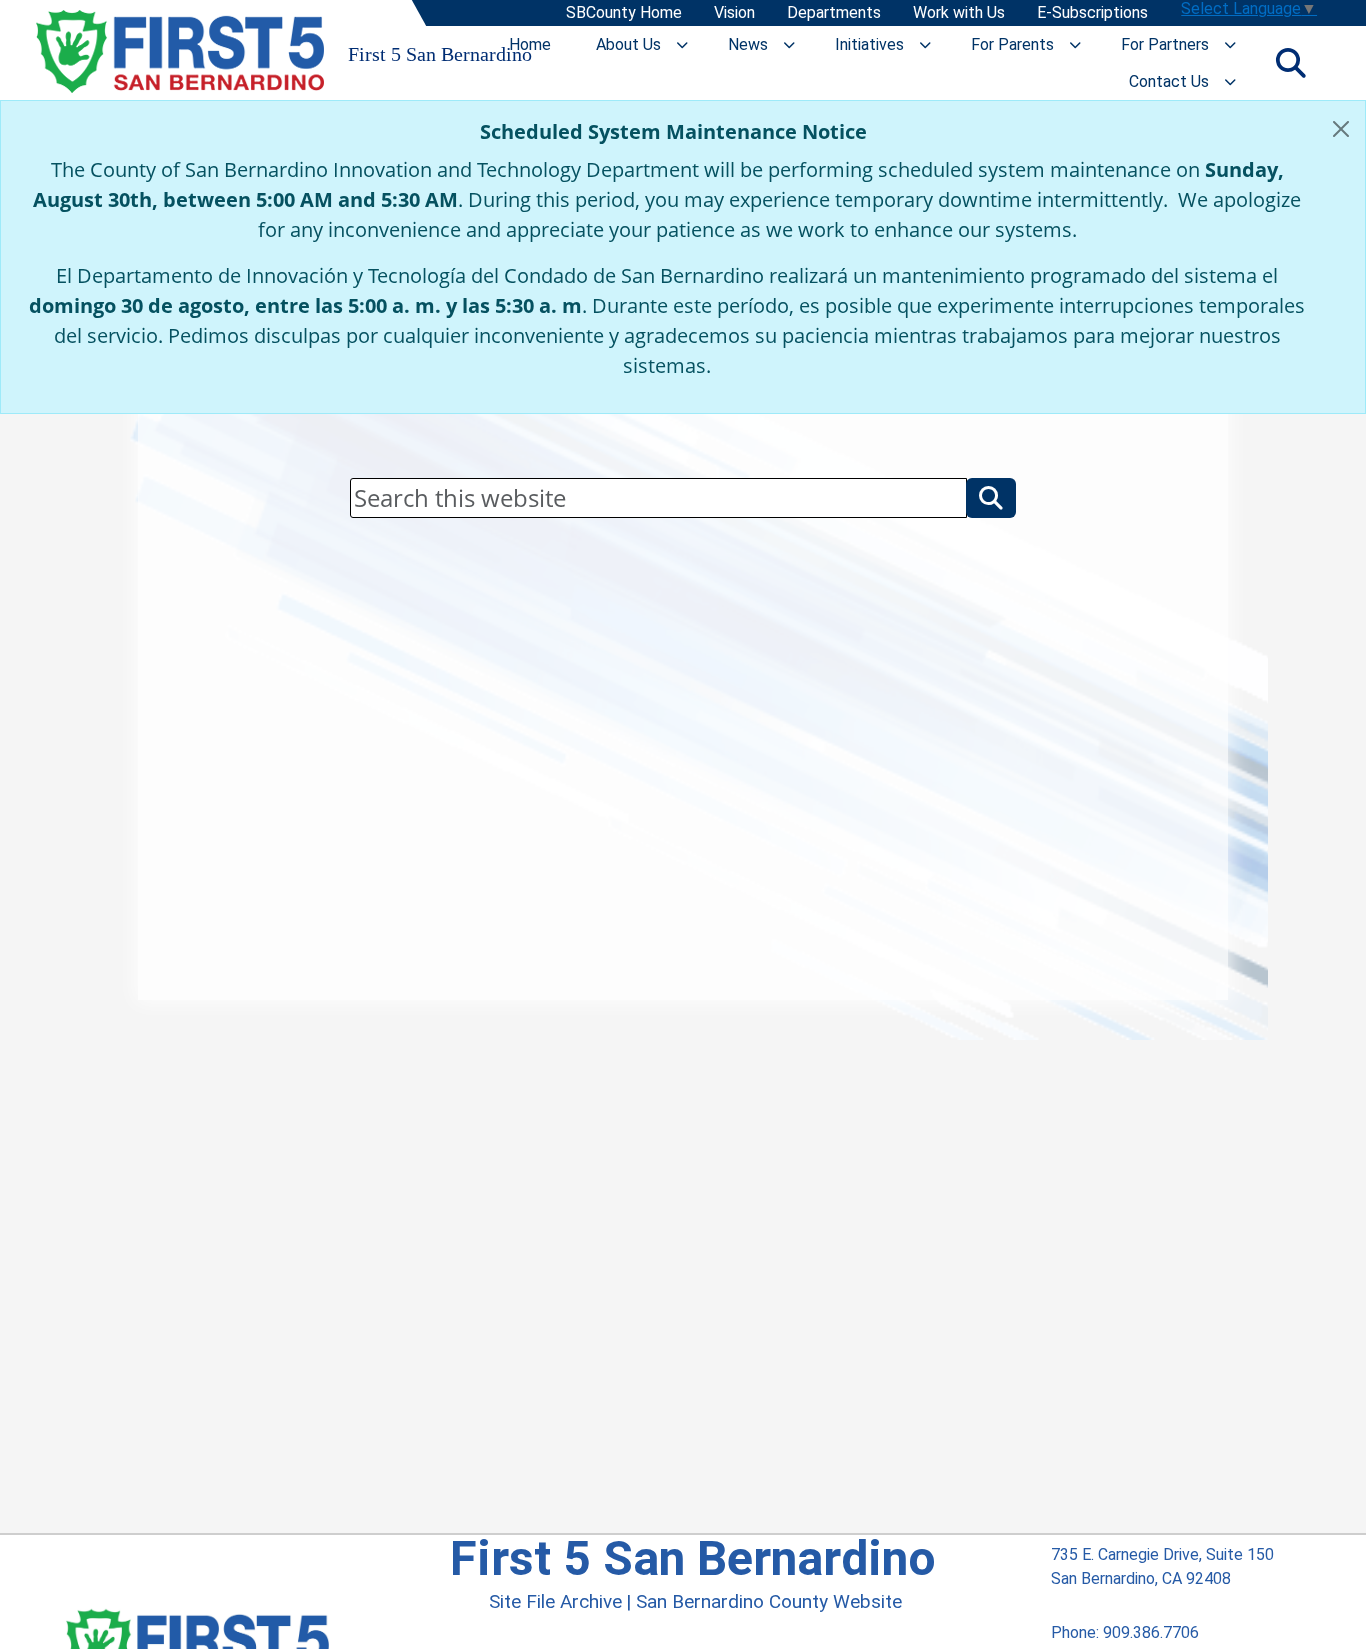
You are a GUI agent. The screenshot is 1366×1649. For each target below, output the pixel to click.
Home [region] (530, 44)
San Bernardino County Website (769, 1601)
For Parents (1012, 44)
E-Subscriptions (1091, 13)
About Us (628, 44)
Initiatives (869, 44)
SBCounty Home (623, 13)
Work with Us (958, 13)
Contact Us (1169, 81)
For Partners (1165, 44)
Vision (733, 13)
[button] (991, 498)
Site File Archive (555, 1601)
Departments (833, 13)
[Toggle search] (1291, 63)
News (748, 44)
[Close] (1341, 129)
